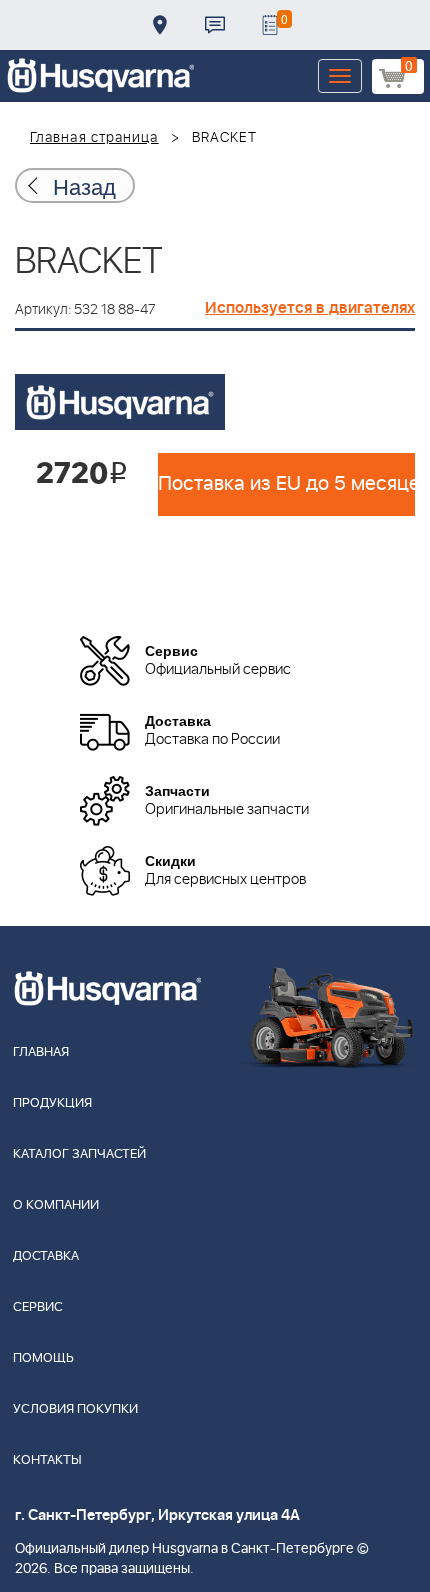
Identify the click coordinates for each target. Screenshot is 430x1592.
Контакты (215, 25)
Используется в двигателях (310, 308)
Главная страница (94, 138)
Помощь (43, 1358)
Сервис (38, 1307)
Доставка (160, 25)
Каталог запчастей (79, 1154)
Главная (41, 1052)
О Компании (56, 1205)
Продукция (52, 1103)
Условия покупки (75, 1409)
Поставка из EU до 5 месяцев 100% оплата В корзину (286, 484)
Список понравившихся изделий (270, 25)
